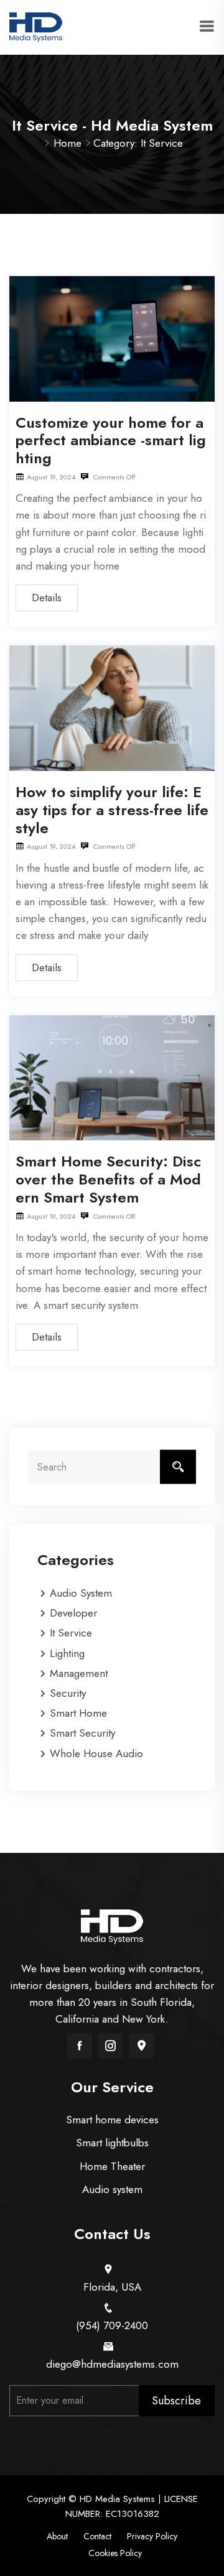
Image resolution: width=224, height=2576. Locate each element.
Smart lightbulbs (112, 2143)
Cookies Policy (115, 2553)
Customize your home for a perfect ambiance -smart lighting (111, 441)
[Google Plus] (142, 2046)
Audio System (81, 1593)
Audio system (112, 2189)
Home (68, 143)
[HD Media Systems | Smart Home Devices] (36, 26)
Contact (97, 2536)
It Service (71, 1633)
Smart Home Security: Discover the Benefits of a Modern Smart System (108, 1179)
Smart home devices (112, 2120)
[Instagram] (111, 2046)
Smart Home (78, 1713)
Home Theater (112, 2166)
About (57, 2536)
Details (47, 598)
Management (79, 1673)
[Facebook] (80, 2046)
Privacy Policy (152, 2536)
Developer (73, 1613)
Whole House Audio (96, 1753)
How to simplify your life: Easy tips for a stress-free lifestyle (112, 810)
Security (68, 1693)
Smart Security (82, 1733)
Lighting (67, 1653)
